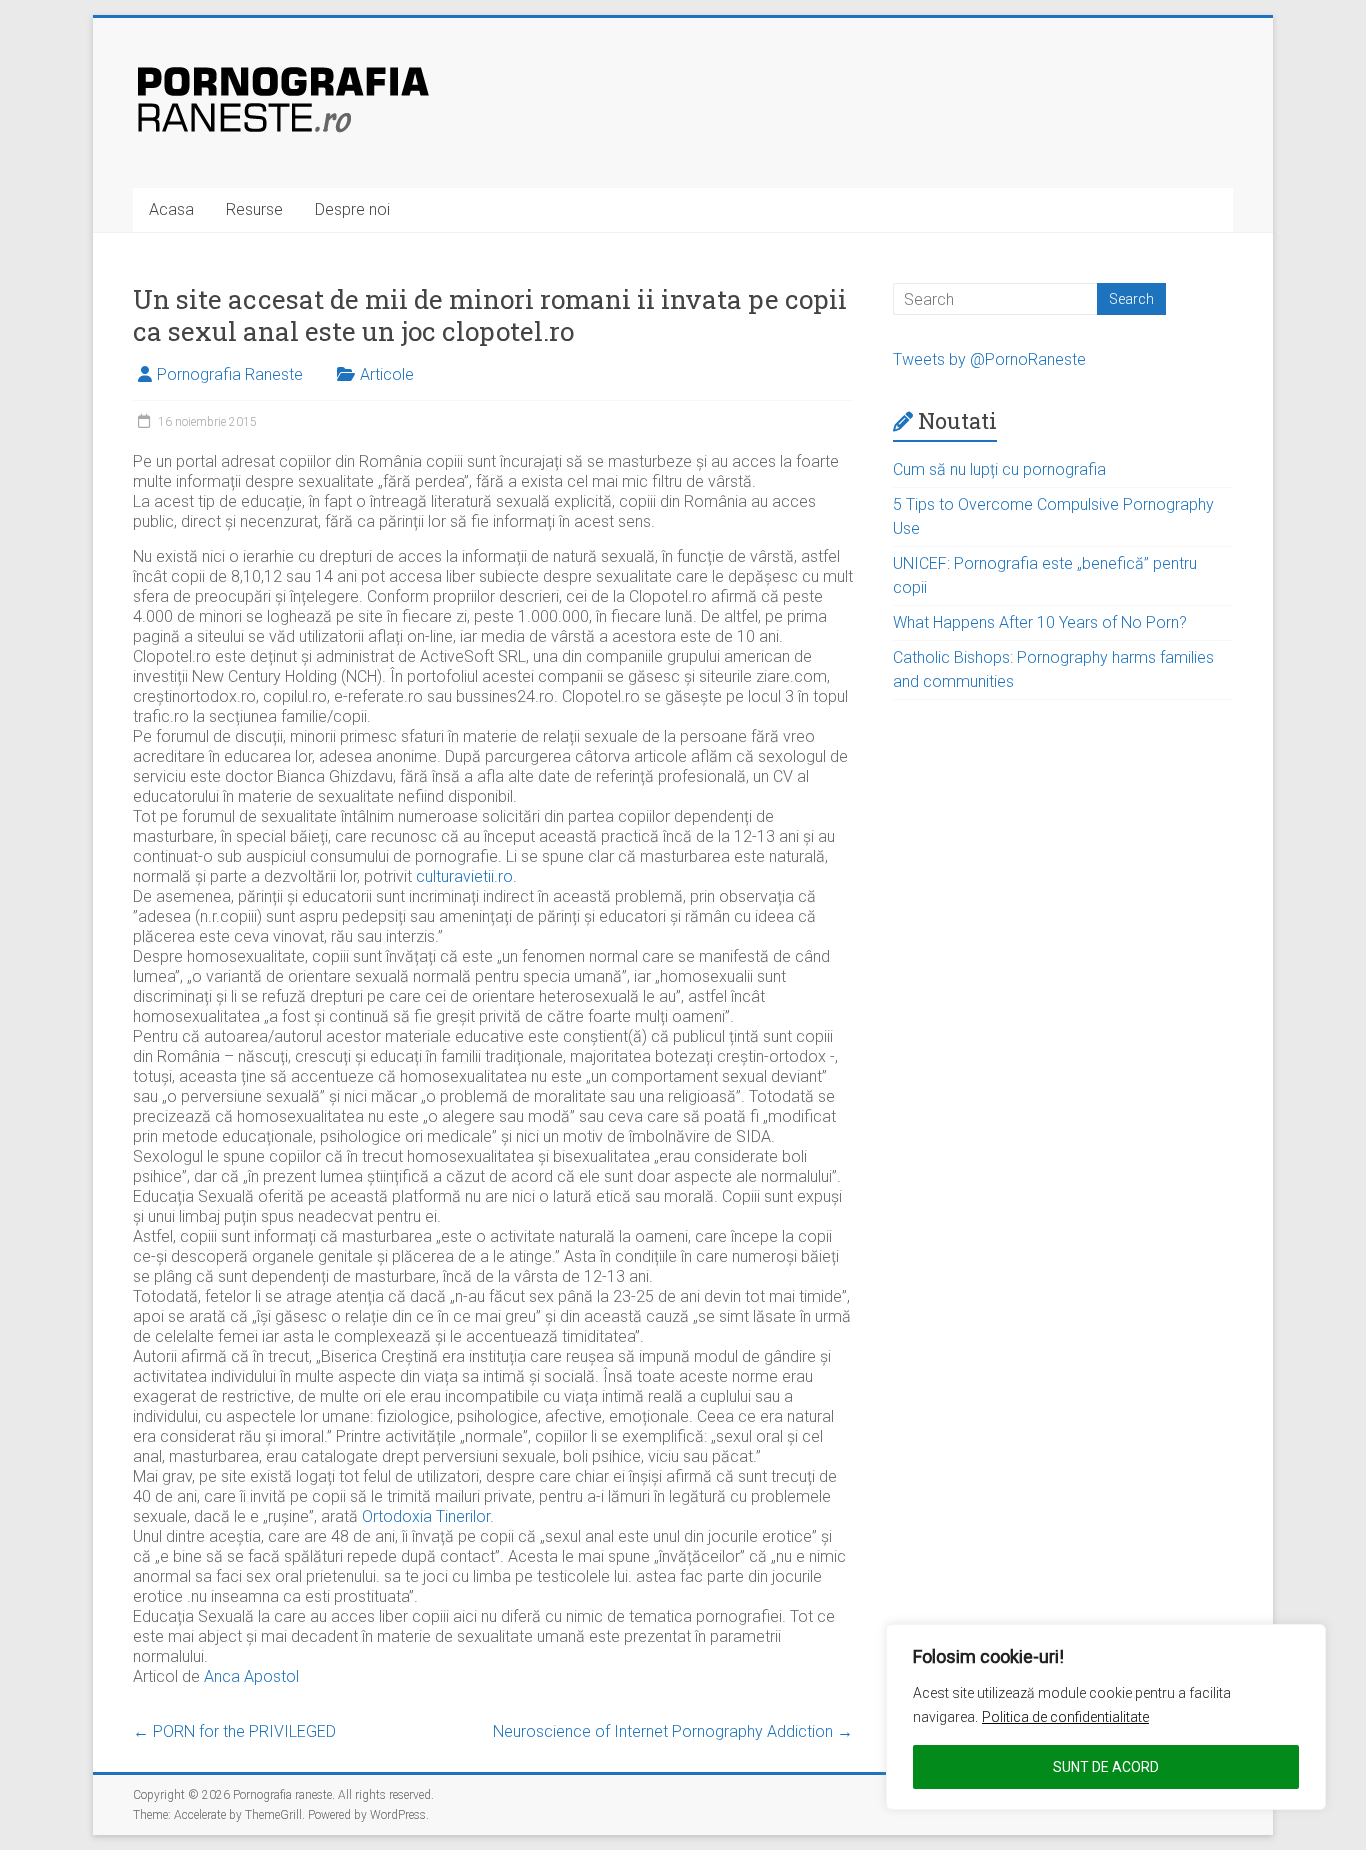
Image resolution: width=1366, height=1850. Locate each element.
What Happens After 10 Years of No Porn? (1040, 622)
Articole (387, 374)
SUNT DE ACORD (1106, 1767)
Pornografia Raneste (230, 374)
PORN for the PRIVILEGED (234, 1731)
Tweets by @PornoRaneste (989, 359)
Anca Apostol (251, 1676)
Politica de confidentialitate (1065, 1717)
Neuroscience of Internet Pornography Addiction (673, 1731)
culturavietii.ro (464, 876)
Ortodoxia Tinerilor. (428, 1516)
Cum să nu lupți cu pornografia (999, 469)
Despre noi (352, 209)
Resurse (254, 209)
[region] (1106, 1717)
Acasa (171, 209)
